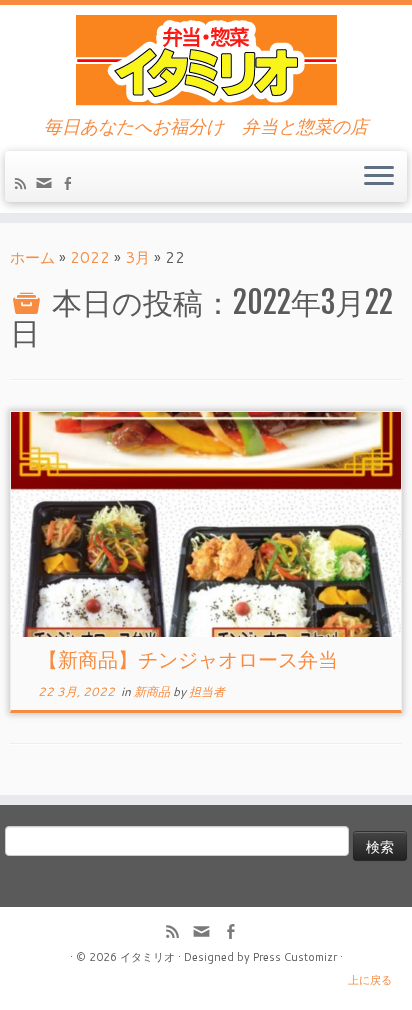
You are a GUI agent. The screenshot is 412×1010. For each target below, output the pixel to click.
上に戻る (370, 980)
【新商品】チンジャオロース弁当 (188, 659)
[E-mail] (47, 187)
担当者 (207, 691)
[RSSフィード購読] (23, 185)
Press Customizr (295, 957)
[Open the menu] (379, 177)
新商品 (153, 691)
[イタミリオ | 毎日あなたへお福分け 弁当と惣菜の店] (206, 60)
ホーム (32, 257)
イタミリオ (147, 957)
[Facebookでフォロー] (70, 185)
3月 (137, 257)
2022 (90, 257)
